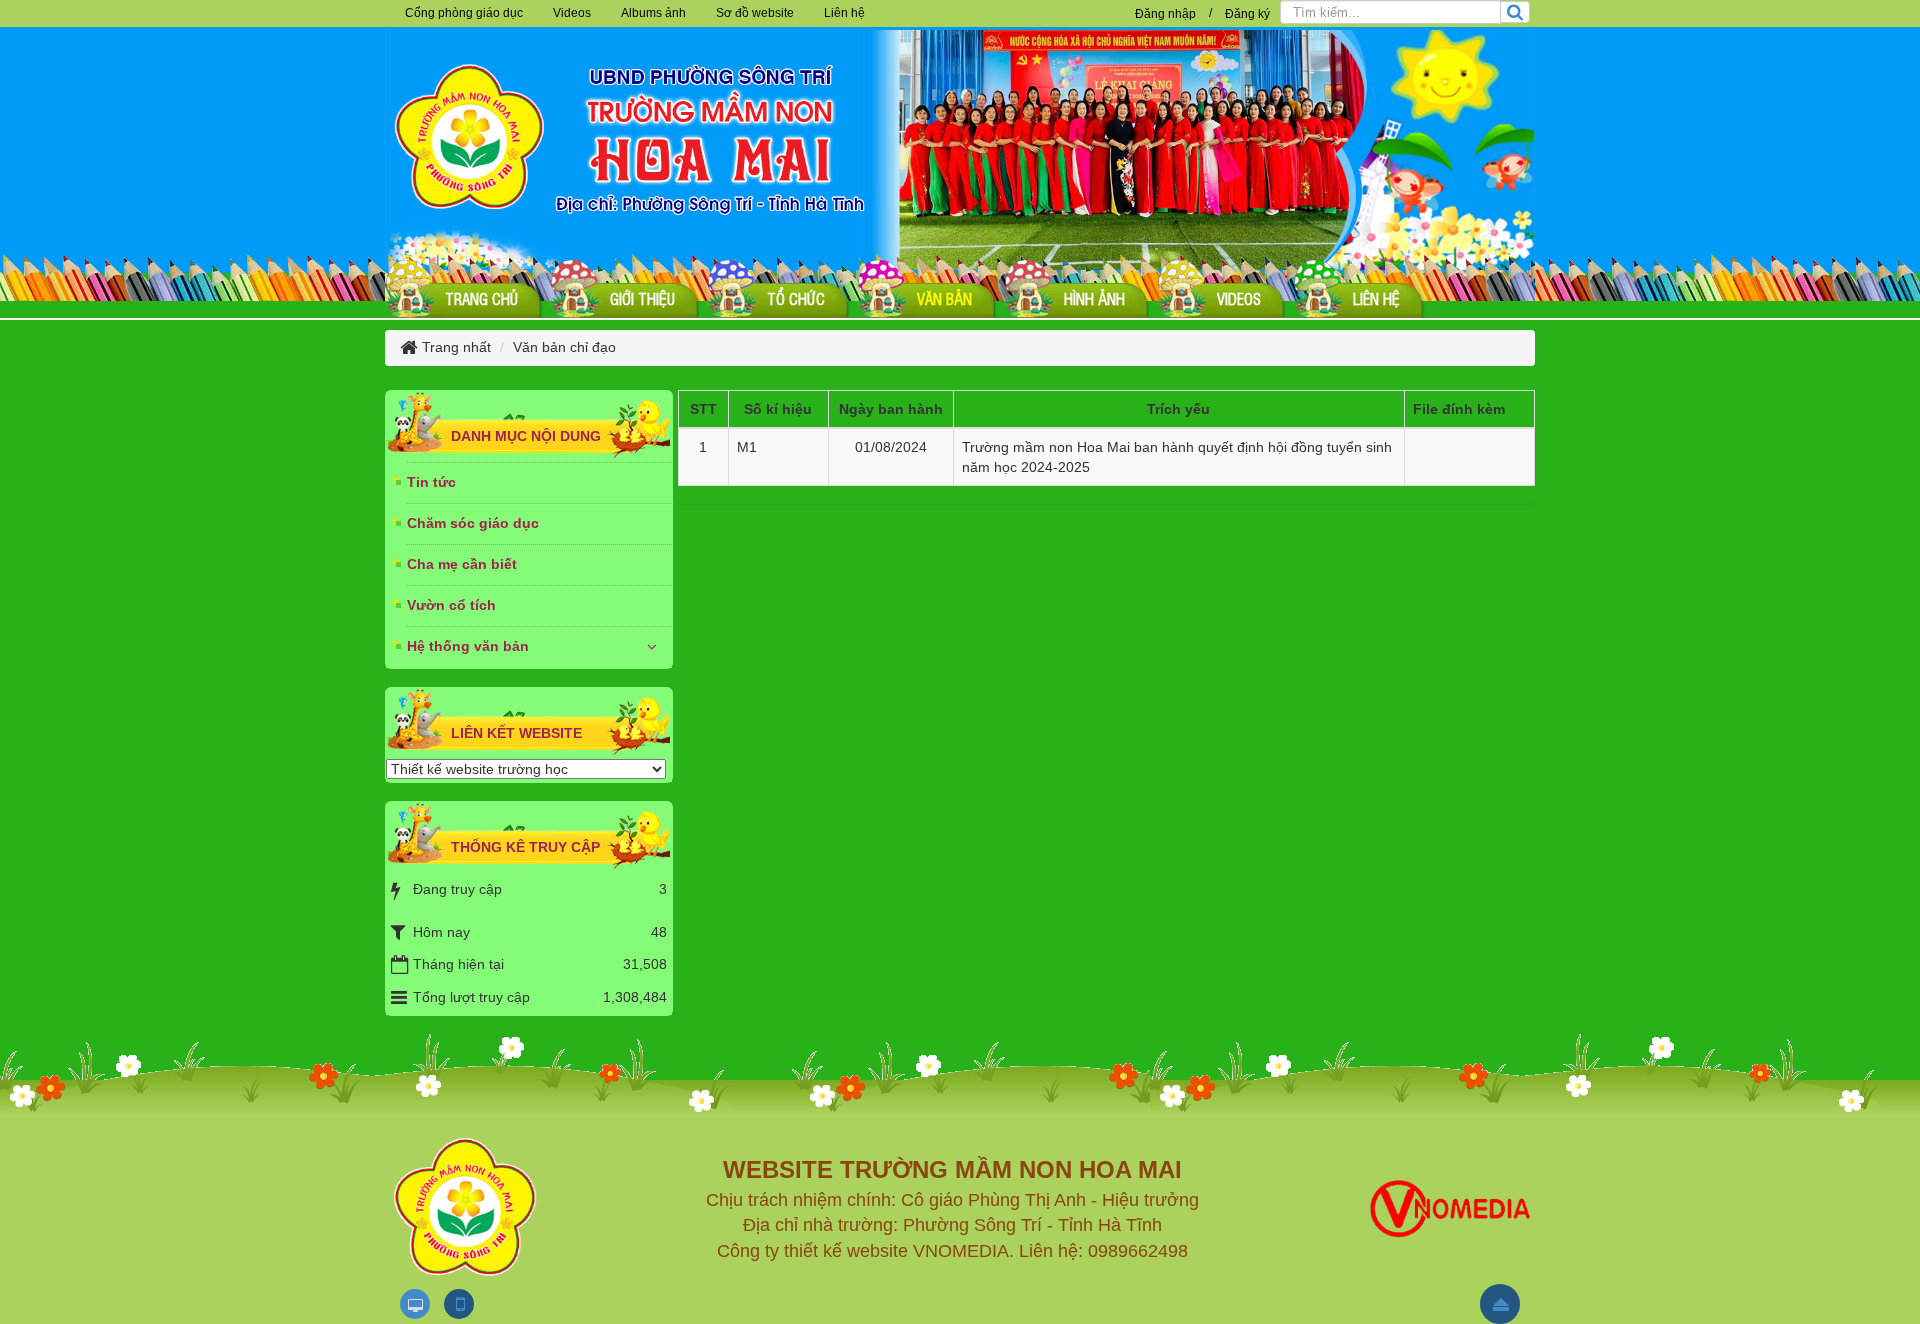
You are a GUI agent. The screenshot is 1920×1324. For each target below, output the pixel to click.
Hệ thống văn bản (468, 646)
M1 (747, 447)
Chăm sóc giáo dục (473, 523)
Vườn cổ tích (451, 605)
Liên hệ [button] (844, 13)
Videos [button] (572, 13)
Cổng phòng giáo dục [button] (464, 13)
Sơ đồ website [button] (755, 13)
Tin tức (431, 482)
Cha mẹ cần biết (462, 564)
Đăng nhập (1165, 14)
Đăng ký (1247, 14)
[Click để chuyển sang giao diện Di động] (459, 1304)
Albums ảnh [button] (653, 13)
